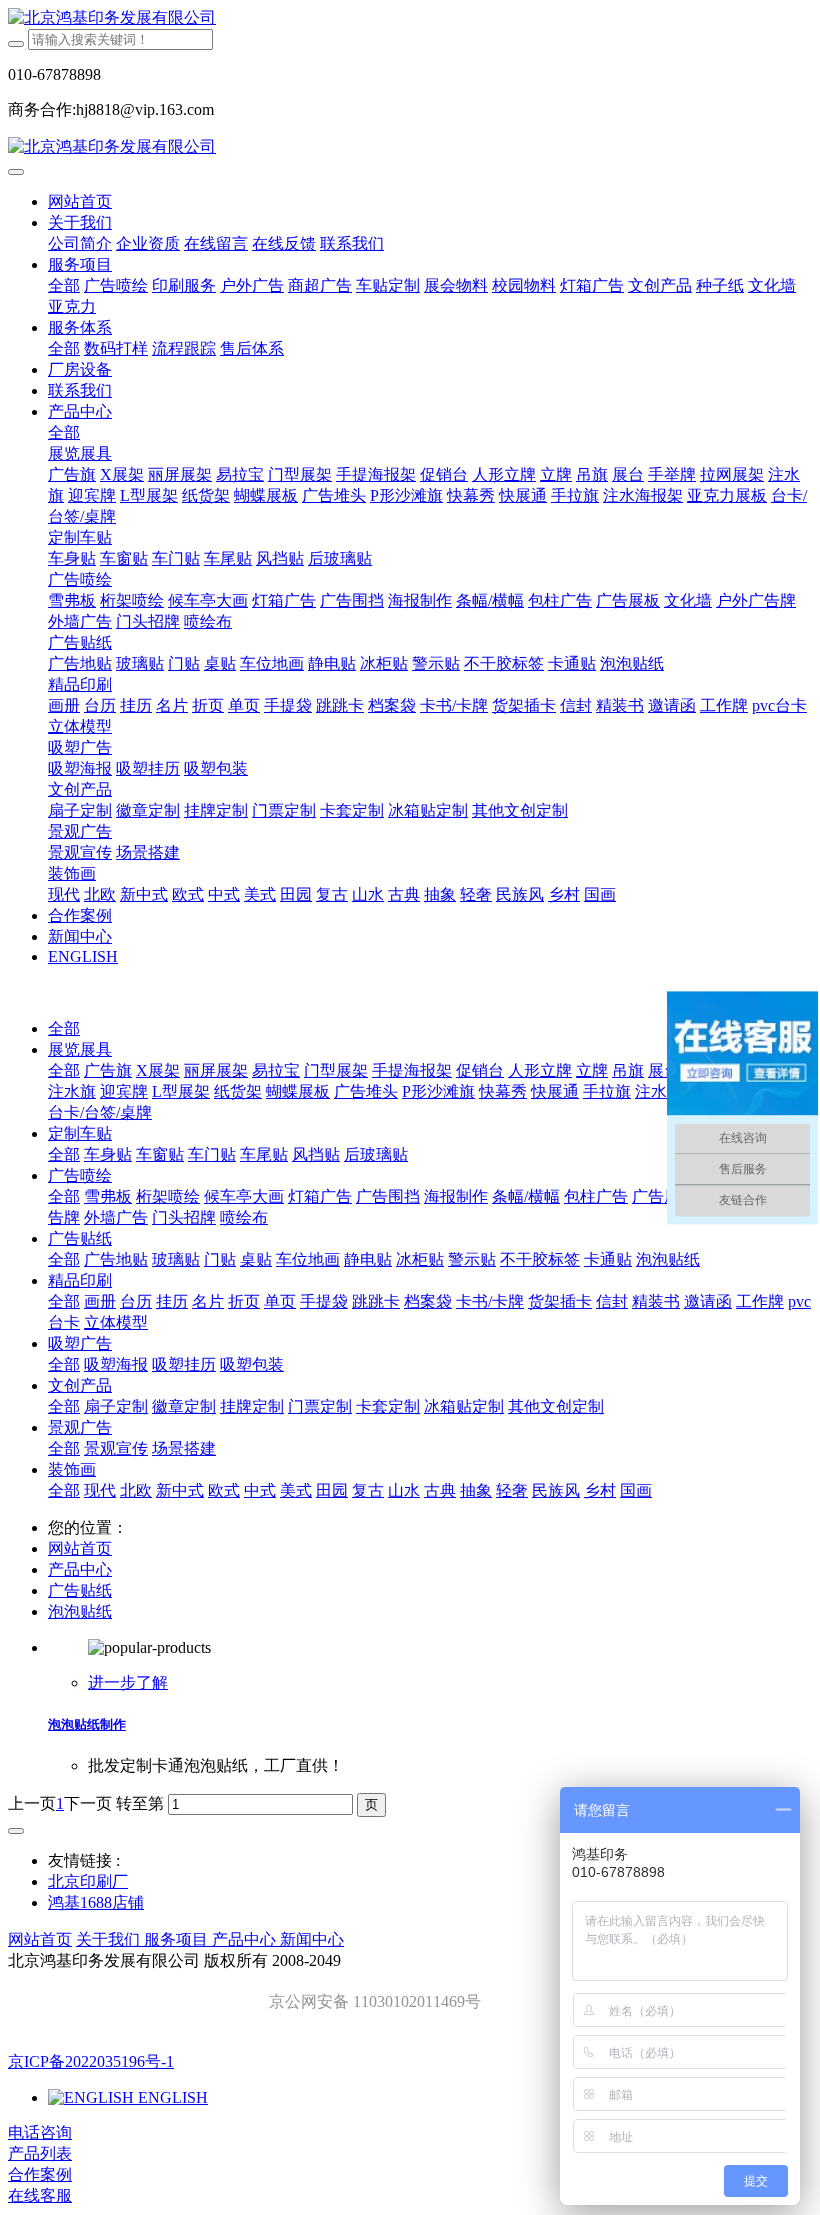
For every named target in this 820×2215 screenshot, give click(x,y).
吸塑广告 (80, 1343)
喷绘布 (244, 1217)
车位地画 (308, 1259)
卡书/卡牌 (490, 1301)
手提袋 (324, 1301)
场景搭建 (184, 1448)
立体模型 (116, 1322)
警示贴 (472, 1259)
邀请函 (708, 1301)
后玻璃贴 (376, 1154)
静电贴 (368, 1259)
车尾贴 (264, 1154)
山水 (404, 1490)
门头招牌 (184, 1217)
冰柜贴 (420, 1259)
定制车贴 (80, 1133)
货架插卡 (560, 1301)
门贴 (220, 1259)
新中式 (180, 1490)
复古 (368, 1490)
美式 (296, 1490)
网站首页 (80, 201)
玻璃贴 (176, 1259)
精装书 (656, 1301)
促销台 (480, 1070)
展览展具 (80, 1049)
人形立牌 (540, 1070)
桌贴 (256, 1259)
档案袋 (428, 1301)
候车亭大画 (244, 1196)
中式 (260, 1490)
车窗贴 (160, 1154)
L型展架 (181, 1091)
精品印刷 (80, 1280)
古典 (440, 1490)
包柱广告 (596, 1196)
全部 (64, 285)
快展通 (555, 1091)
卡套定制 (388, 1406)
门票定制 (320, 1406)
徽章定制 (184, 1406)
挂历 (172, 1301)
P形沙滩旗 (438, 1091)
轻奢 (512, 1490)
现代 (100, 1490)
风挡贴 (316, 1154)
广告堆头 (366, 1091)
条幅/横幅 (526, 1196)
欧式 (224, 1490)
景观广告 (80, 1427)
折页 (244, 1301)
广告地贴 (116, 1259)
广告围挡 (388, 1196)
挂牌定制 (252, 1406)
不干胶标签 (540, 1259)
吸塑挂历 (184, 1364)
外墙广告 (116, 1217)
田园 (332, 1490)
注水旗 (72, 1091)
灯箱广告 (320, 1196)
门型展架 (336, 1070)
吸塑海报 (116, 1364)
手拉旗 (607, 1091)
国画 (636, 1490)
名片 (208, 1301)
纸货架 (238, 1091)
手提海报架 (412, 1070)
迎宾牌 (124, 1091)
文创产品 (80, 1385)
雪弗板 (108, 1196)
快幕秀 (503, 1091)
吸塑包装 (252, 1364)
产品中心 (80, 1569)
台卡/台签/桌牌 (100, 1112)
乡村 (600, 1490)
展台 (664, 1070)
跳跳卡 (376, 1301)
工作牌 (760, 1301)
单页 (280, 1301)
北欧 (136, 1490)
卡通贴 (608, 1259)
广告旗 (108, 1070)
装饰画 (72, 1469)
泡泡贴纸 (668, 1259)
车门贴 (212, 1154)
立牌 (592, 1070)
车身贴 (108, 1154)
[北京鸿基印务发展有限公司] (410, 18)
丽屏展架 (216, 1070)
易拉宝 (276, 1070)
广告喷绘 (80, 1175)
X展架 (158, 1070)
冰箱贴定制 (464, 1406)
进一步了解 (128, 1682)
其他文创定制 (556, 1406)
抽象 (476, 1490)
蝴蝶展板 (298, 1091)
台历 (136, 1301)
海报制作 (456, 1196)
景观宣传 (116, 1448)
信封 (612, 1301)
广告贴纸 (80, 1238)
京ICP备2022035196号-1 (91, 2061)
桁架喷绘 (168, 1196)
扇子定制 (116, 1406)
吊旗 (628, 1070)
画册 (100, 1301)
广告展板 (664, 1196)
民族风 (556, 1490)
